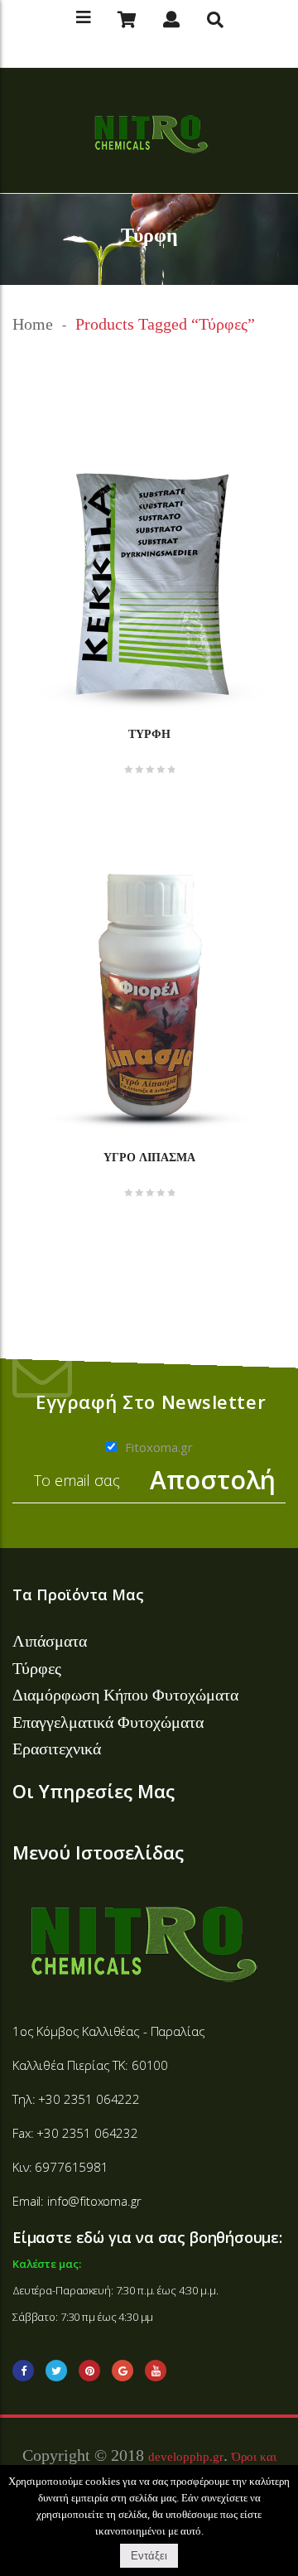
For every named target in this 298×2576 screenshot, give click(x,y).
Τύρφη (149, 734)
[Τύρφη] (149, 587)
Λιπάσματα (50, 1641)
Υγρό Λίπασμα (149, 1157)
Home (33, 324)
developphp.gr (186, 2457)
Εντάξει (149, 2556)
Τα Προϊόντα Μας (78, 1594)
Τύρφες (37, 1668)
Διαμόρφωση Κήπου (82, 1695)
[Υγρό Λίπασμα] (149, 997)
